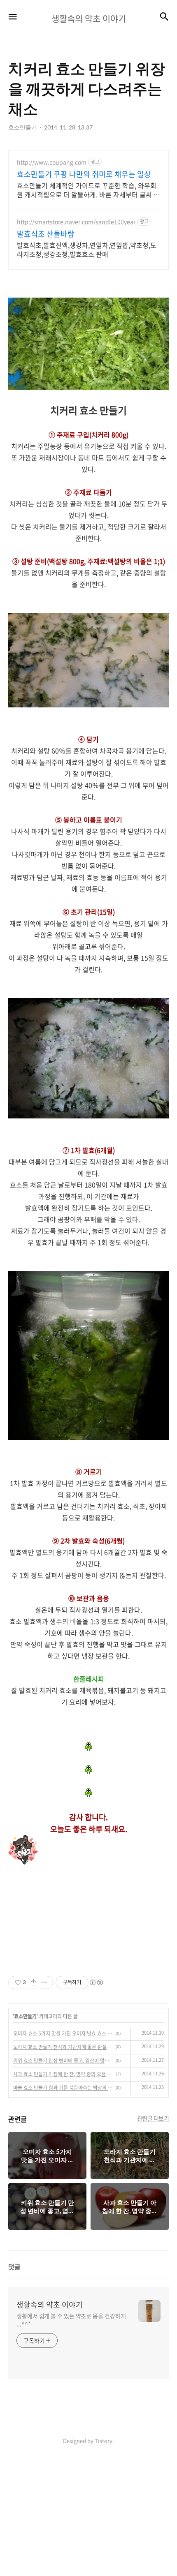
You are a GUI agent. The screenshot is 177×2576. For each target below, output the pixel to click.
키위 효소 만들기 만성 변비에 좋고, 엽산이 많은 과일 (63, 2061)
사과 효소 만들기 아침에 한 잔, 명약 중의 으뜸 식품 (63, 2074)
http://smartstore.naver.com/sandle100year (76, 222)
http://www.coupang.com (52, 162)
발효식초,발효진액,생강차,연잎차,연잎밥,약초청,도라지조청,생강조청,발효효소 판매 (87, 249)
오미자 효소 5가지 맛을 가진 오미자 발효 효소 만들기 (63, 2033)
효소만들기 (25, 2016)
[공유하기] (34, 1982)
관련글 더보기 (153, 2118)
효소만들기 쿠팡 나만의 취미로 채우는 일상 (84, 174)
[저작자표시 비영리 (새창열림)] (96, 1982)
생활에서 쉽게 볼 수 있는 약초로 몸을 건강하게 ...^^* (71, 2320)
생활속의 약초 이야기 (50, 2305)
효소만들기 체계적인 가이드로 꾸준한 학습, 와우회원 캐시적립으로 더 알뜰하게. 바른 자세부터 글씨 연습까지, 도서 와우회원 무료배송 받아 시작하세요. (88, 190)
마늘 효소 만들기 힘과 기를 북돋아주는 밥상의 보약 (63, 2088)
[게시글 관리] (44, 1982)
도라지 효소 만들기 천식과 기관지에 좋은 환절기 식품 (63, 2047)
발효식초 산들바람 (46, 234)
